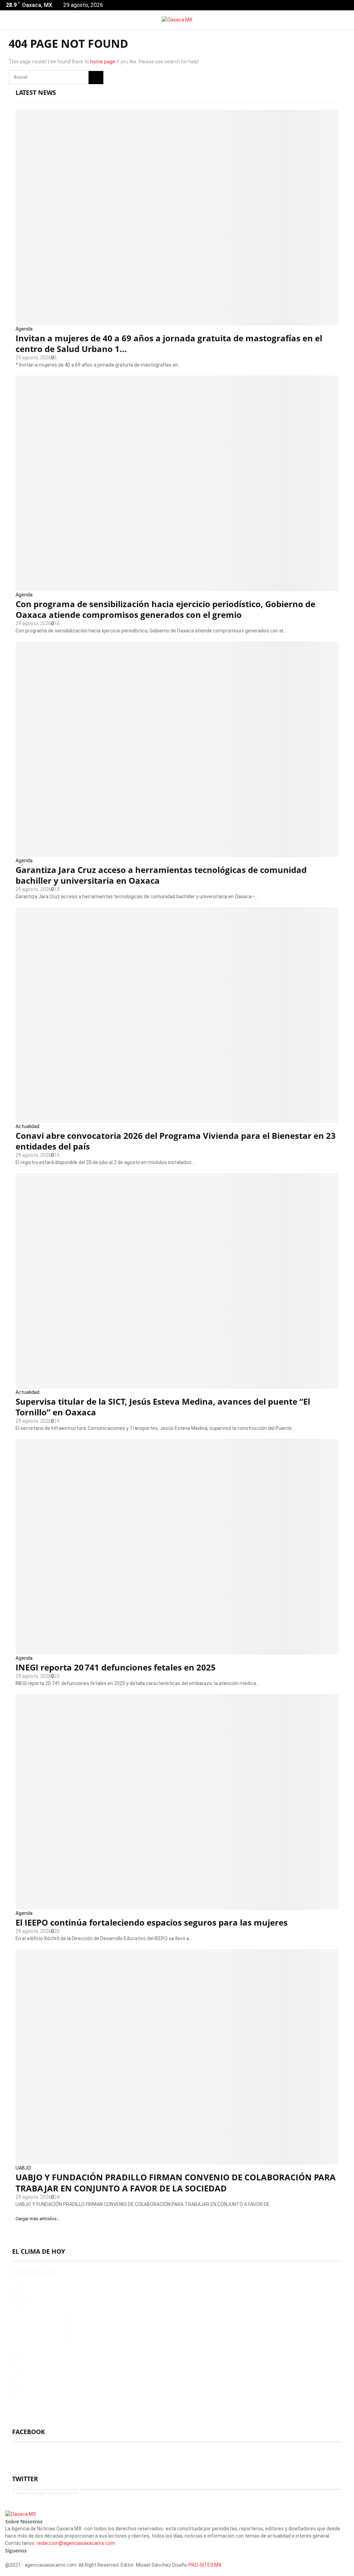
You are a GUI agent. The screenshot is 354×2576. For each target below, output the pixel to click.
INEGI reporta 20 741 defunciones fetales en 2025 (116, 1667)
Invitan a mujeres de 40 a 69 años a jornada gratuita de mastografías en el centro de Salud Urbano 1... (169, 343)
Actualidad (27, 1126)
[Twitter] (11, 2558)
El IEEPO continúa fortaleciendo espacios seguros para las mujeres (152, 1922)
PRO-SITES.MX (205, 2565)
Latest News (36, 92)
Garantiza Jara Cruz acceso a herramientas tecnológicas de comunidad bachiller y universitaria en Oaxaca (161, 875)
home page (103, 62)
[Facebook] (7, 2558)
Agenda (24, 329)
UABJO (23, 2168)
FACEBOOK (29, 2432)
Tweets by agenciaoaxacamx (45, 2493)
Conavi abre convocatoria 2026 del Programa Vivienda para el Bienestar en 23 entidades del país (176, 1141)
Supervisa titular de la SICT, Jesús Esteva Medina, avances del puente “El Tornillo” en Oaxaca (163, 1407)
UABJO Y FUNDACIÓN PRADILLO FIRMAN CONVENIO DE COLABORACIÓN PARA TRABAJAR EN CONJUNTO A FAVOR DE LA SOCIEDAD (176, 2182)
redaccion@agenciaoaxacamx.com (76, 2543)
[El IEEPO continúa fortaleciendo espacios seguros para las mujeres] (177, 1802)
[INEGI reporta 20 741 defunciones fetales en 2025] (177, 1547)
